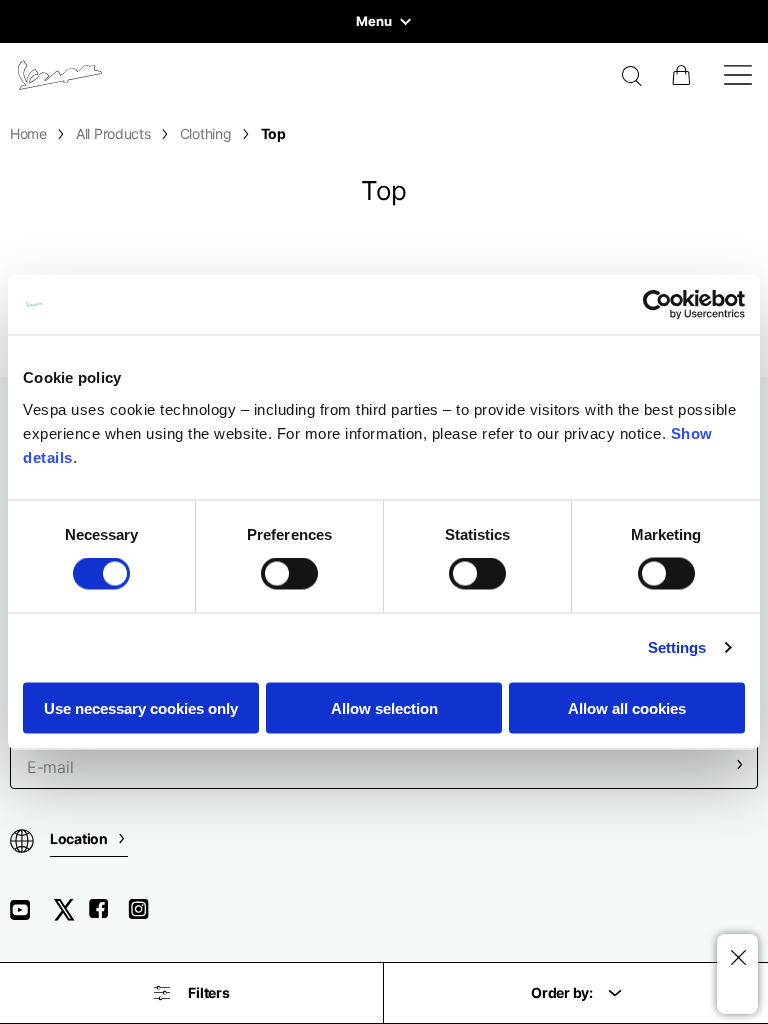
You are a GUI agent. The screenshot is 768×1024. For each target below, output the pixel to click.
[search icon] (632, 78)
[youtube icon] (32, 916)
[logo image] (60, 75)
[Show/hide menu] (738, 75)
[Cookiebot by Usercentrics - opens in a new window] (657, 305)
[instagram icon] (146, 916)
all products (113, 133)
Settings (677, 647)
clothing (206, 133)
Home (28, 133)
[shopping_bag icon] (683, 75)
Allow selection (384, 707)
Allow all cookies (627, 707)
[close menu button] (737, 958)
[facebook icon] (108, 916)
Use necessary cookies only (141, 707)
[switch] (289, 574)
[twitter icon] (70, 916)
